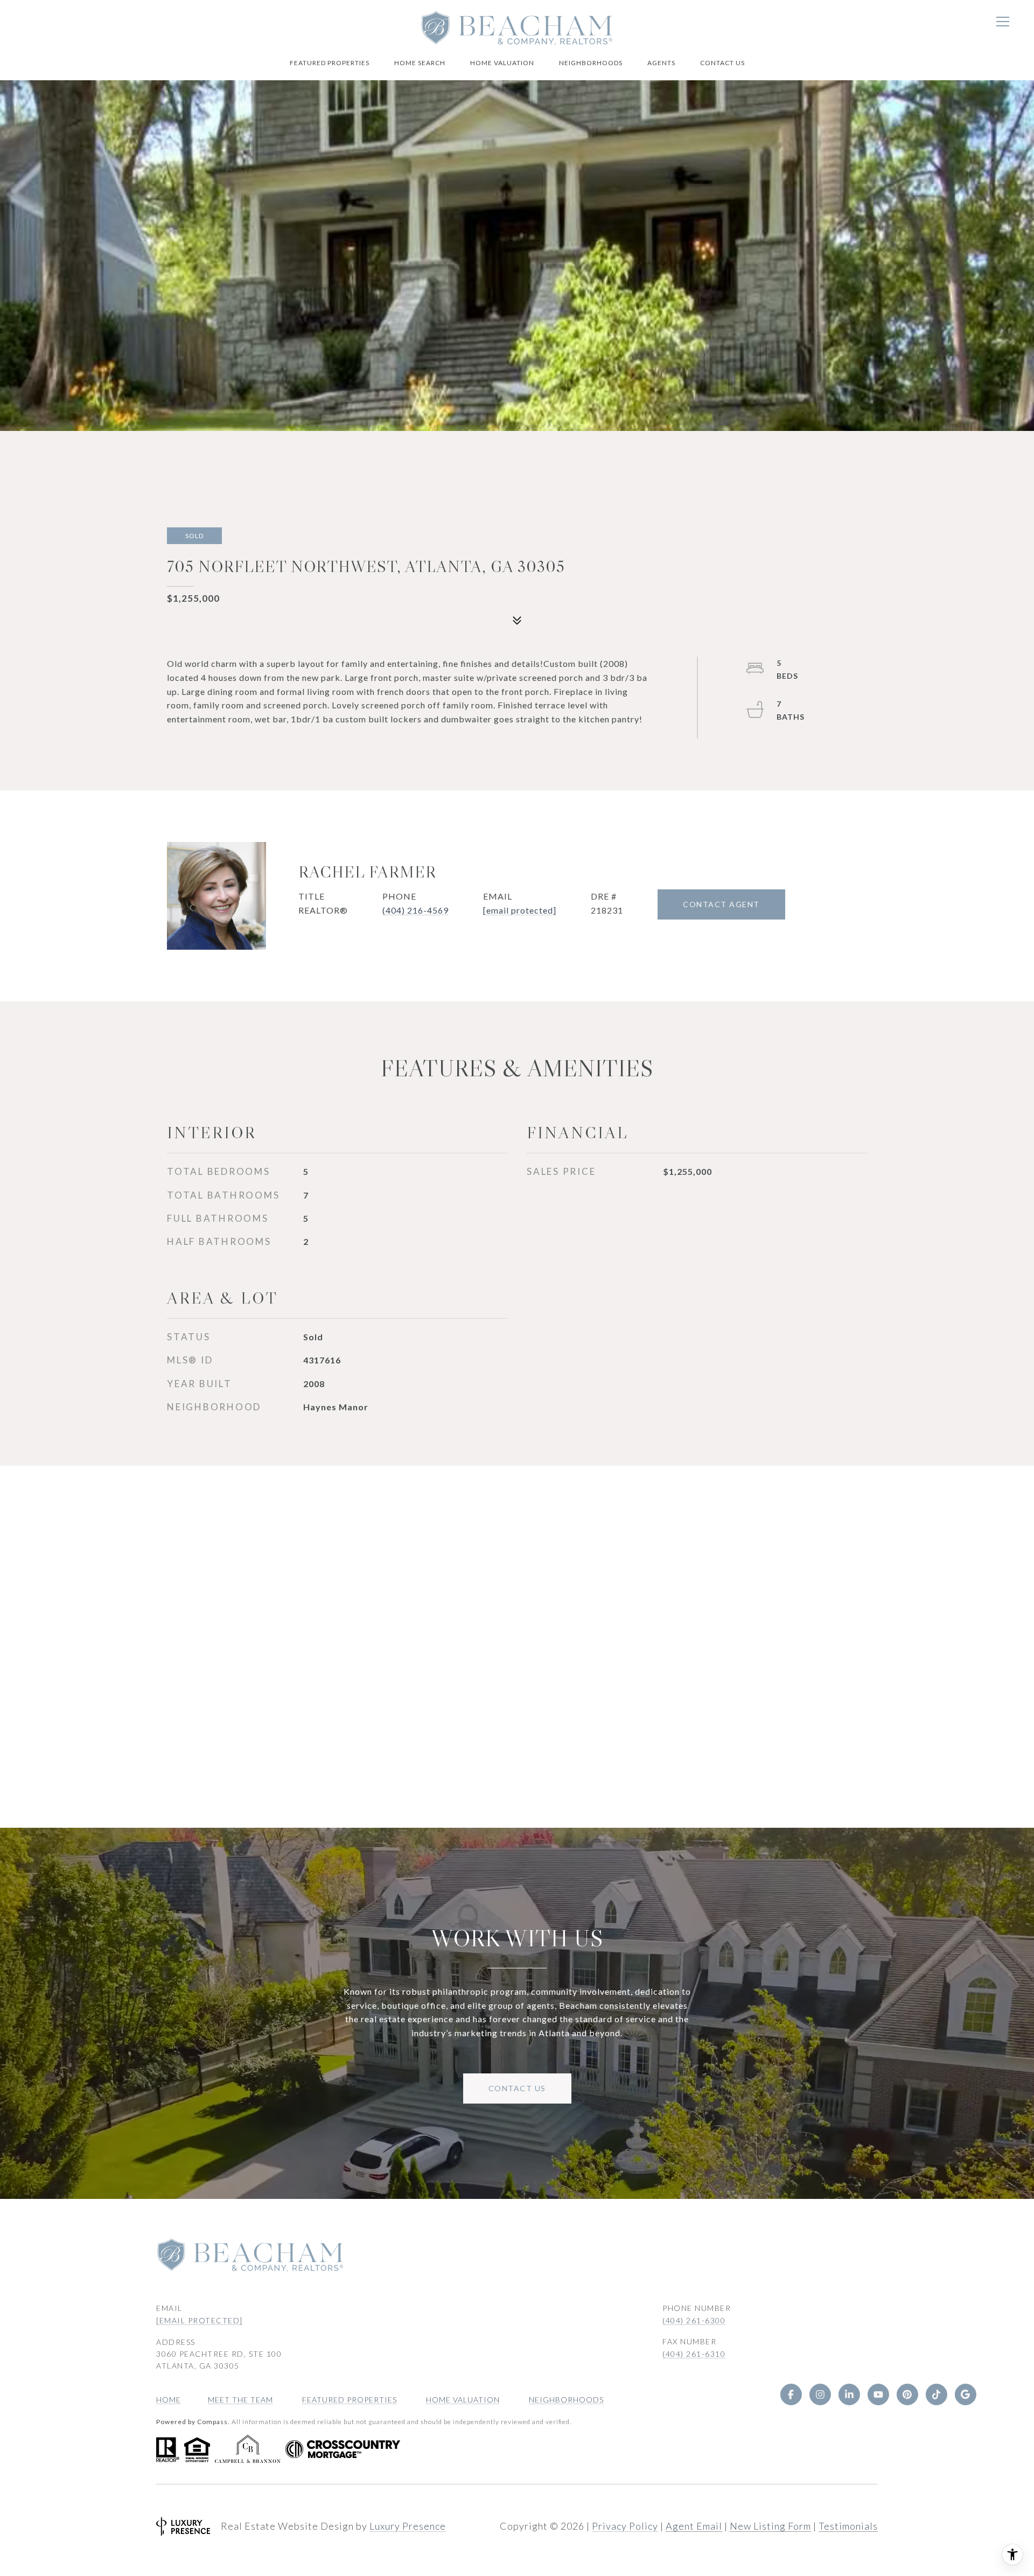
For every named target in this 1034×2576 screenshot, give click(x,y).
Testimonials (848, 2526)
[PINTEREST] (907, 2394)
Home (169, 2400)
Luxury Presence (408, 2526)
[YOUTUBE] (878, 2394)
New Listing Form (770, 2526)
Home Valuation (502, 63)
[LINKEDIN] (849, 2394)
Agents (661, 63)
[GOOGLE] (965, 2394)
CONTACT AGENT (721, 904)
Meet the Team (240, 2400)
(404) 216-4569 (415, 910)
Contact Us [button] (517, 2088)
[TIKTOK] (936, 2394)
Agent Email (694, 2526)
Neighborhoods (591, 63)
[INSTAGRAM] (820, 2394)
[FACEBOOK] (791, 2394)
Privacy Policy (625, 2526)
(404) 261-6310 (694, 2354)
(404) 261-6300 (694, 2320)
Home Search (420, 63)
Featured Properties (330, 63)
